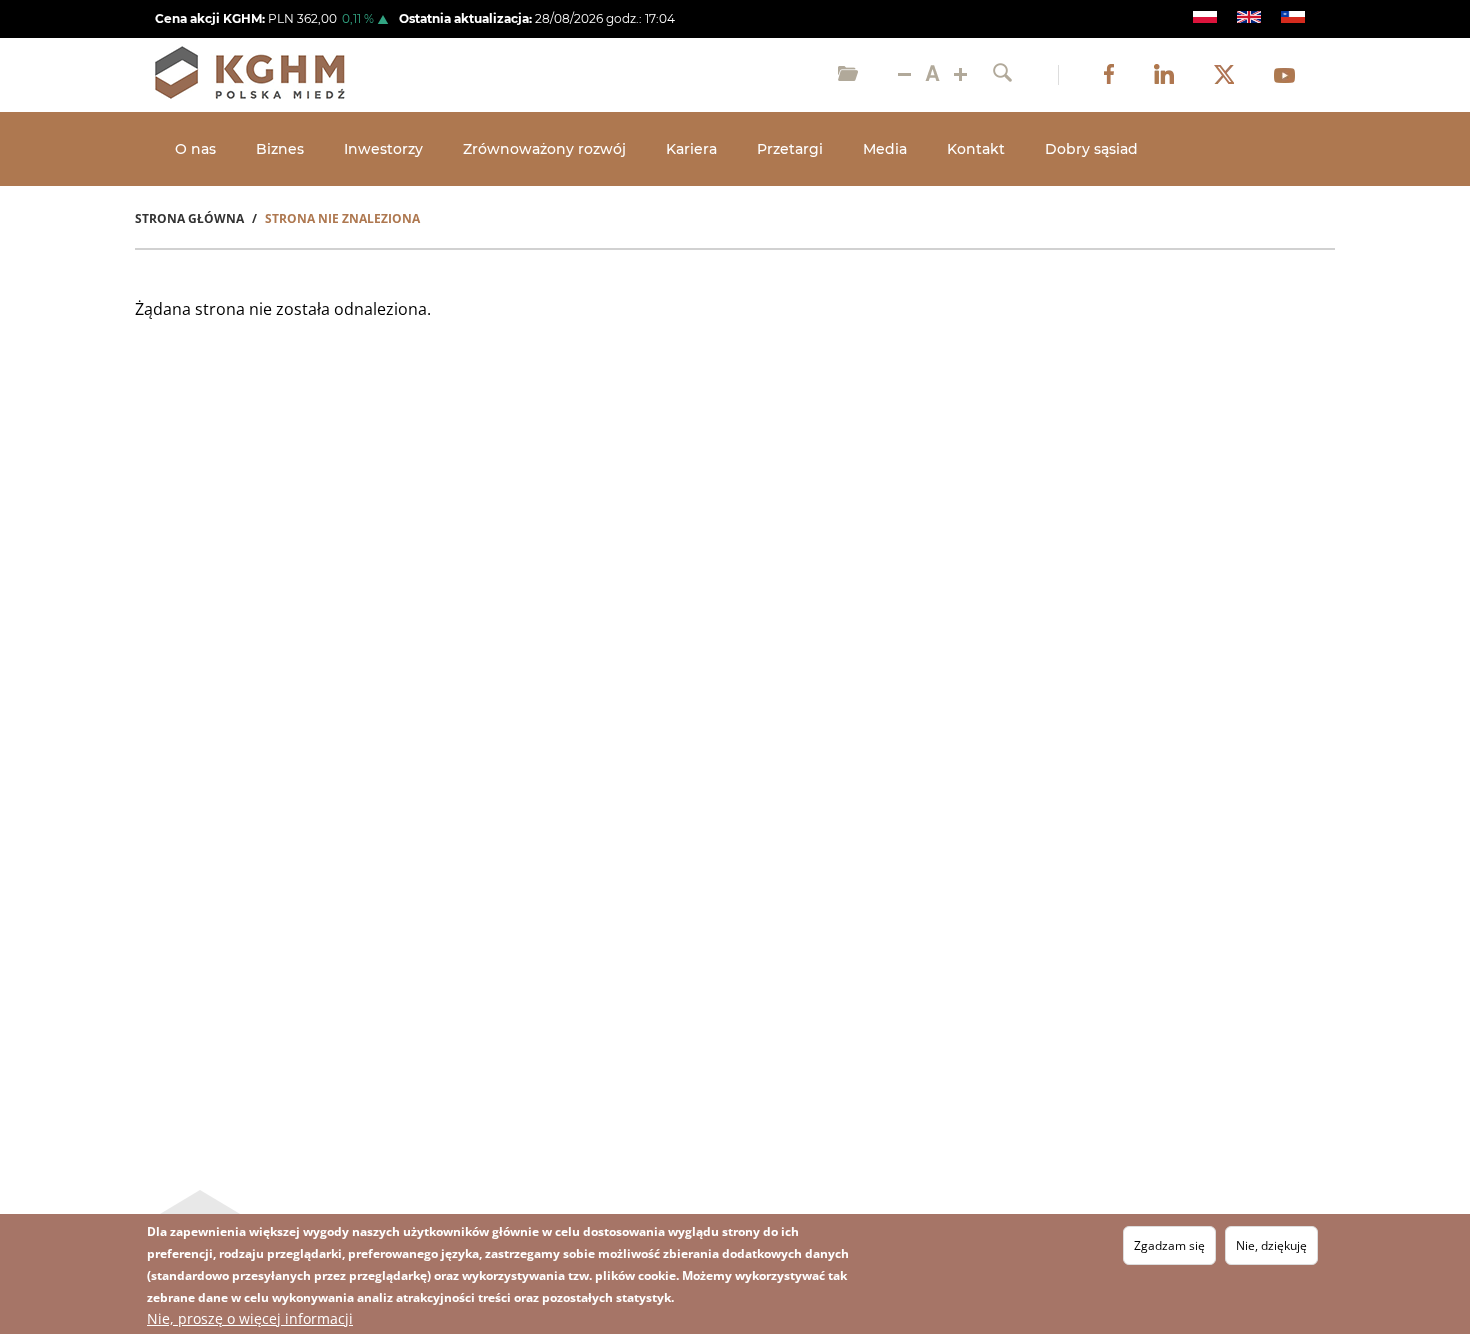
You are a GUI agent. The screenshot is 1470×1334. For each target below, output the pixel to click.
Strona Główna (189, 218)
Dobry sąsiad (1091, 149)
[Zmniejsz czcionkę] (904, 75)
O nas (195, 149)
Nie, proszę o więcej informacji (250, 1318)
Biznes (280, 149)
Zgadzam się (1169, 1245)
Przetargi (790, 149)
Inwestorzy (383, 149)
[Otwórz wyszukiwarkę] (1002, 75)
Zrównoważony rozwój (544, 149)
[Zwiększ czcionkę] (960, 75)
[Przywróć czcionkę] (932, 75)
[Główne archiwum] (848, 75)
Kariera (691, 149)
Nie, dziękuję (1271, 1245)
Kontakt (976, 149)
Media (885, 149)
